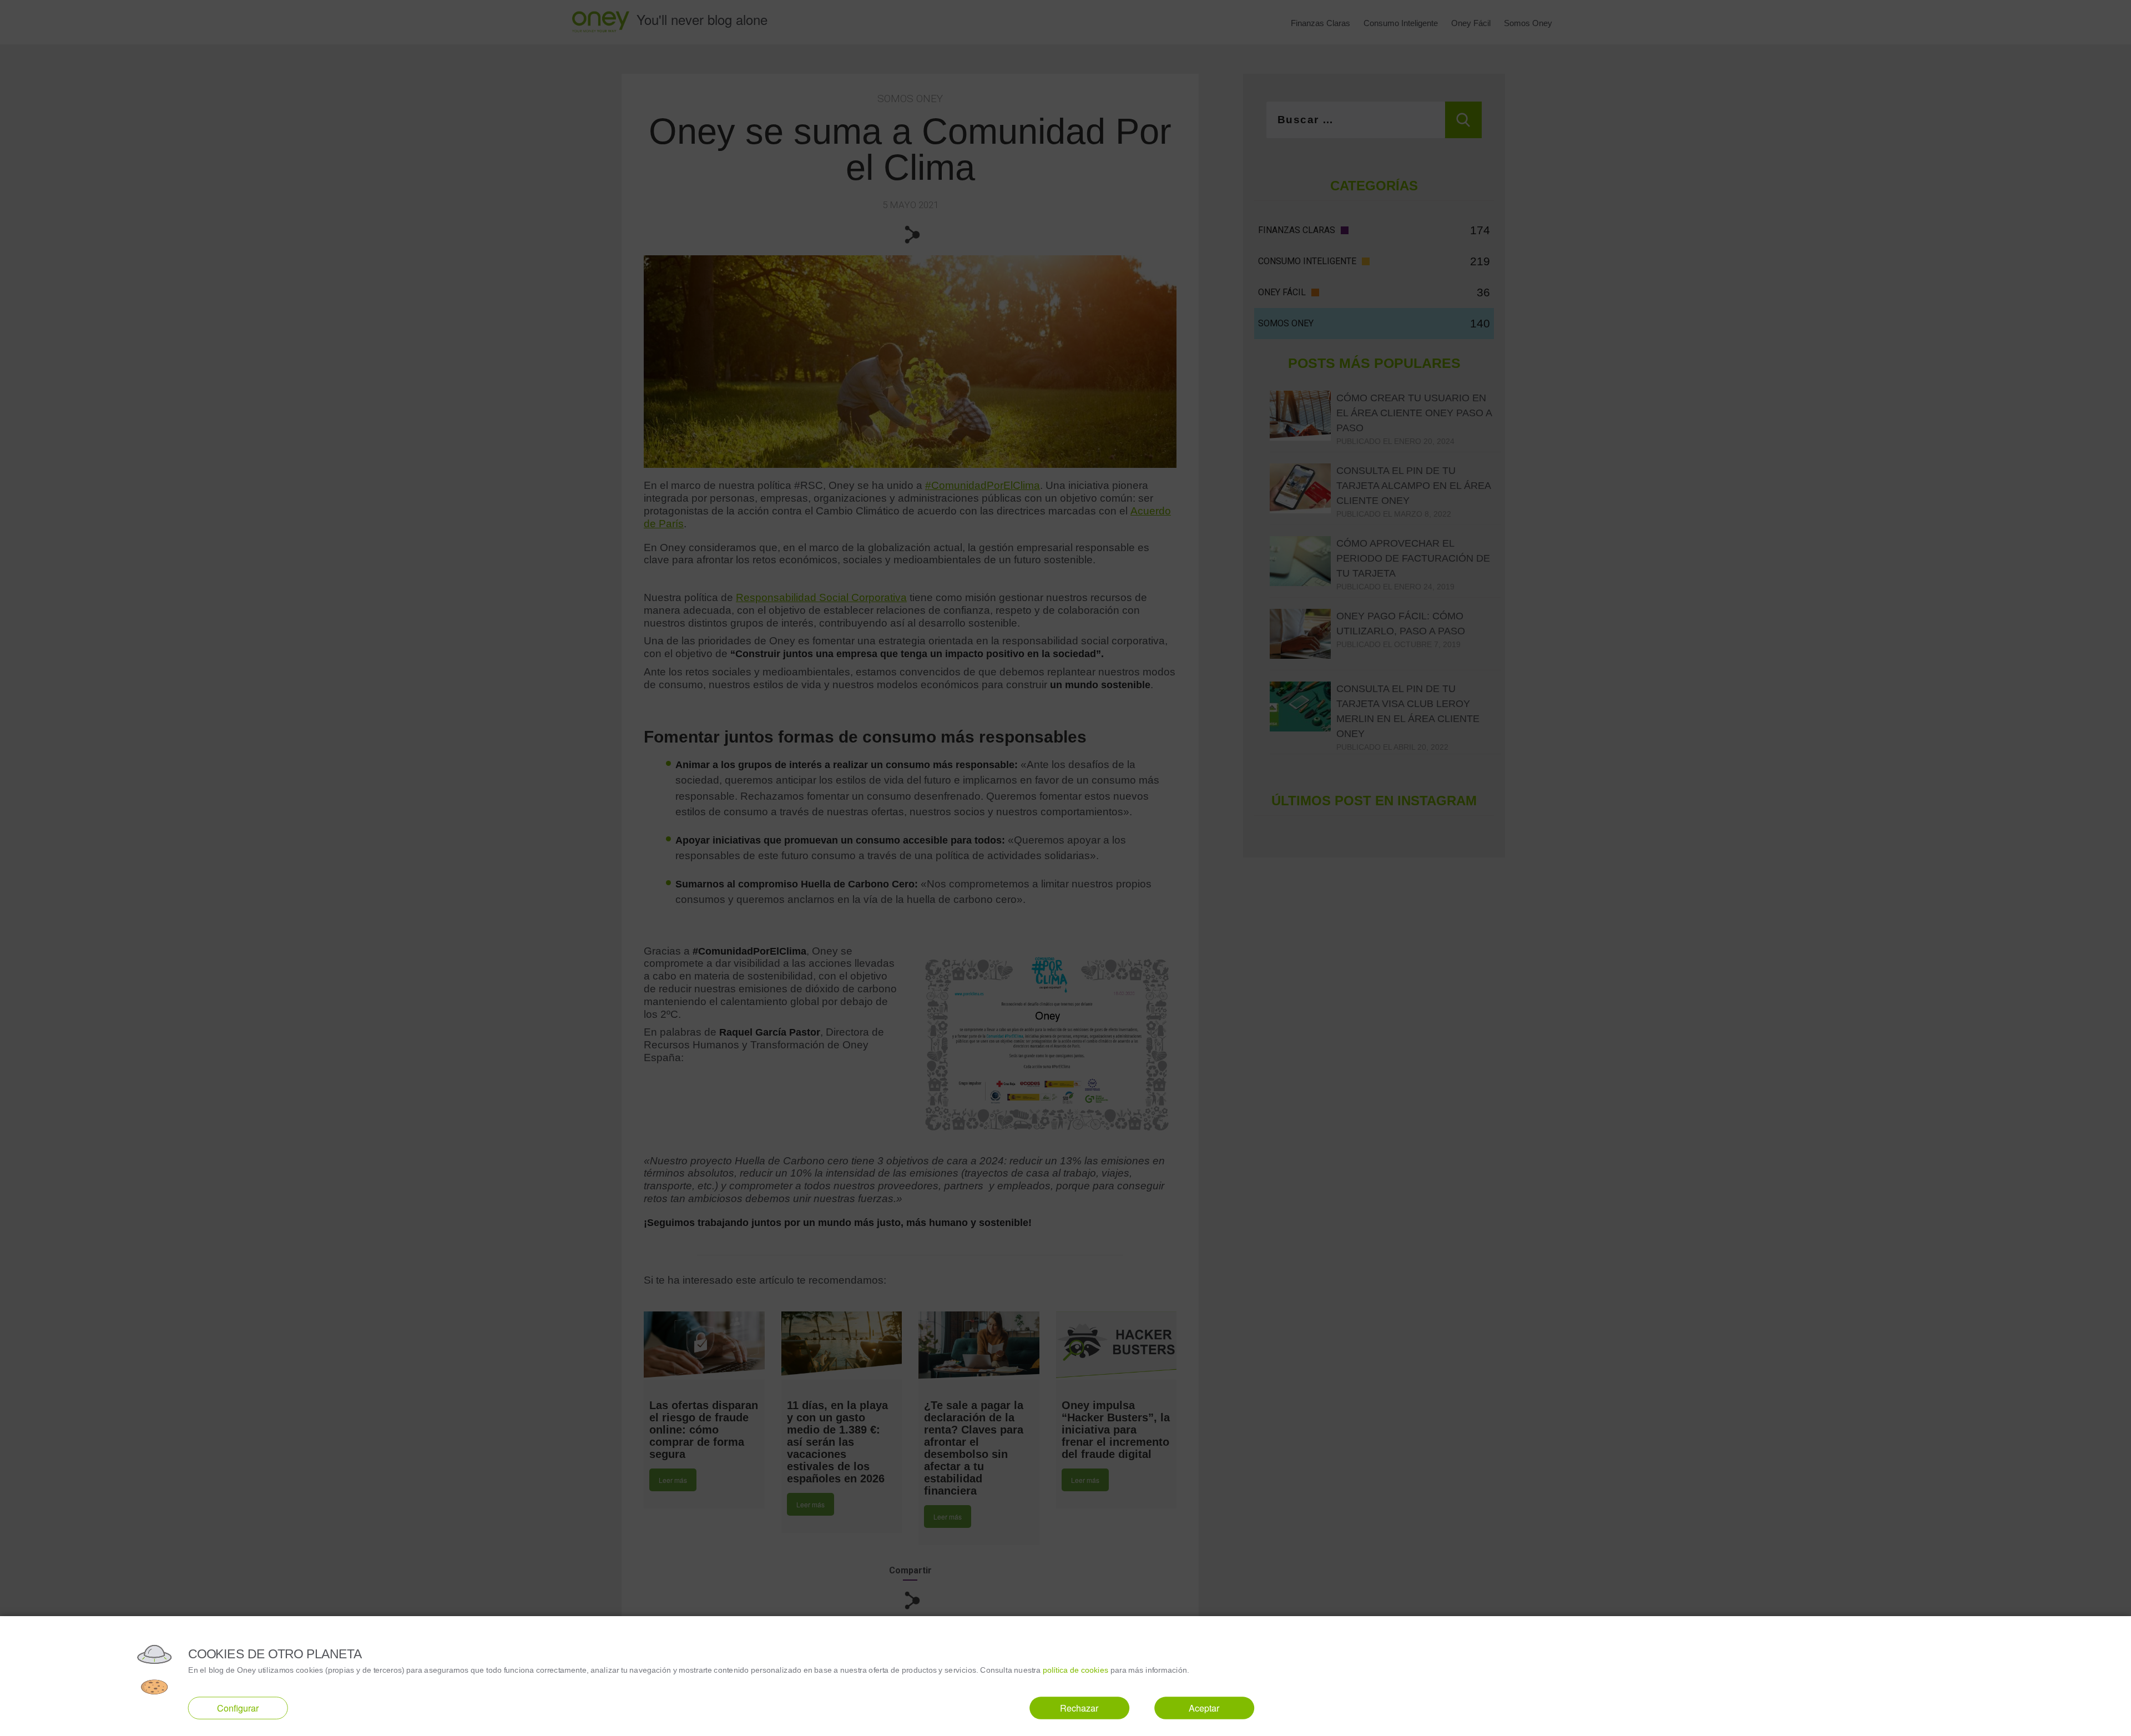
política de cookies (1076, 1670)
